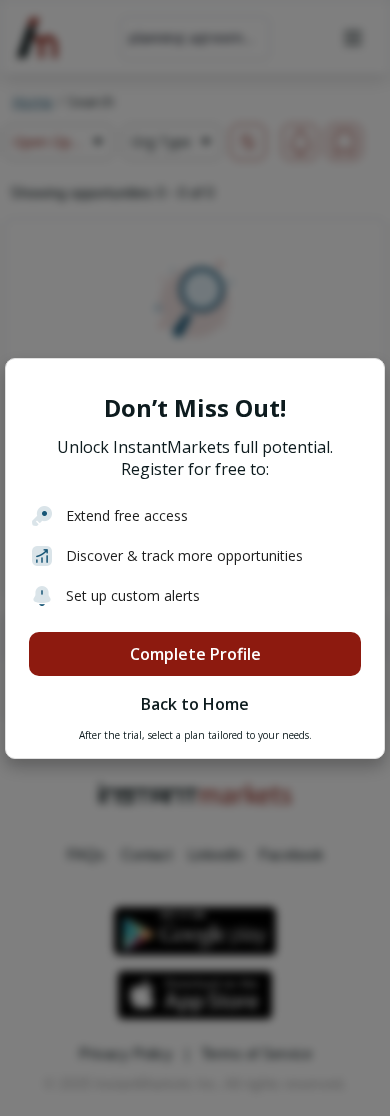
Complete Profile (195, 654)
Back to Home (195, 704)
